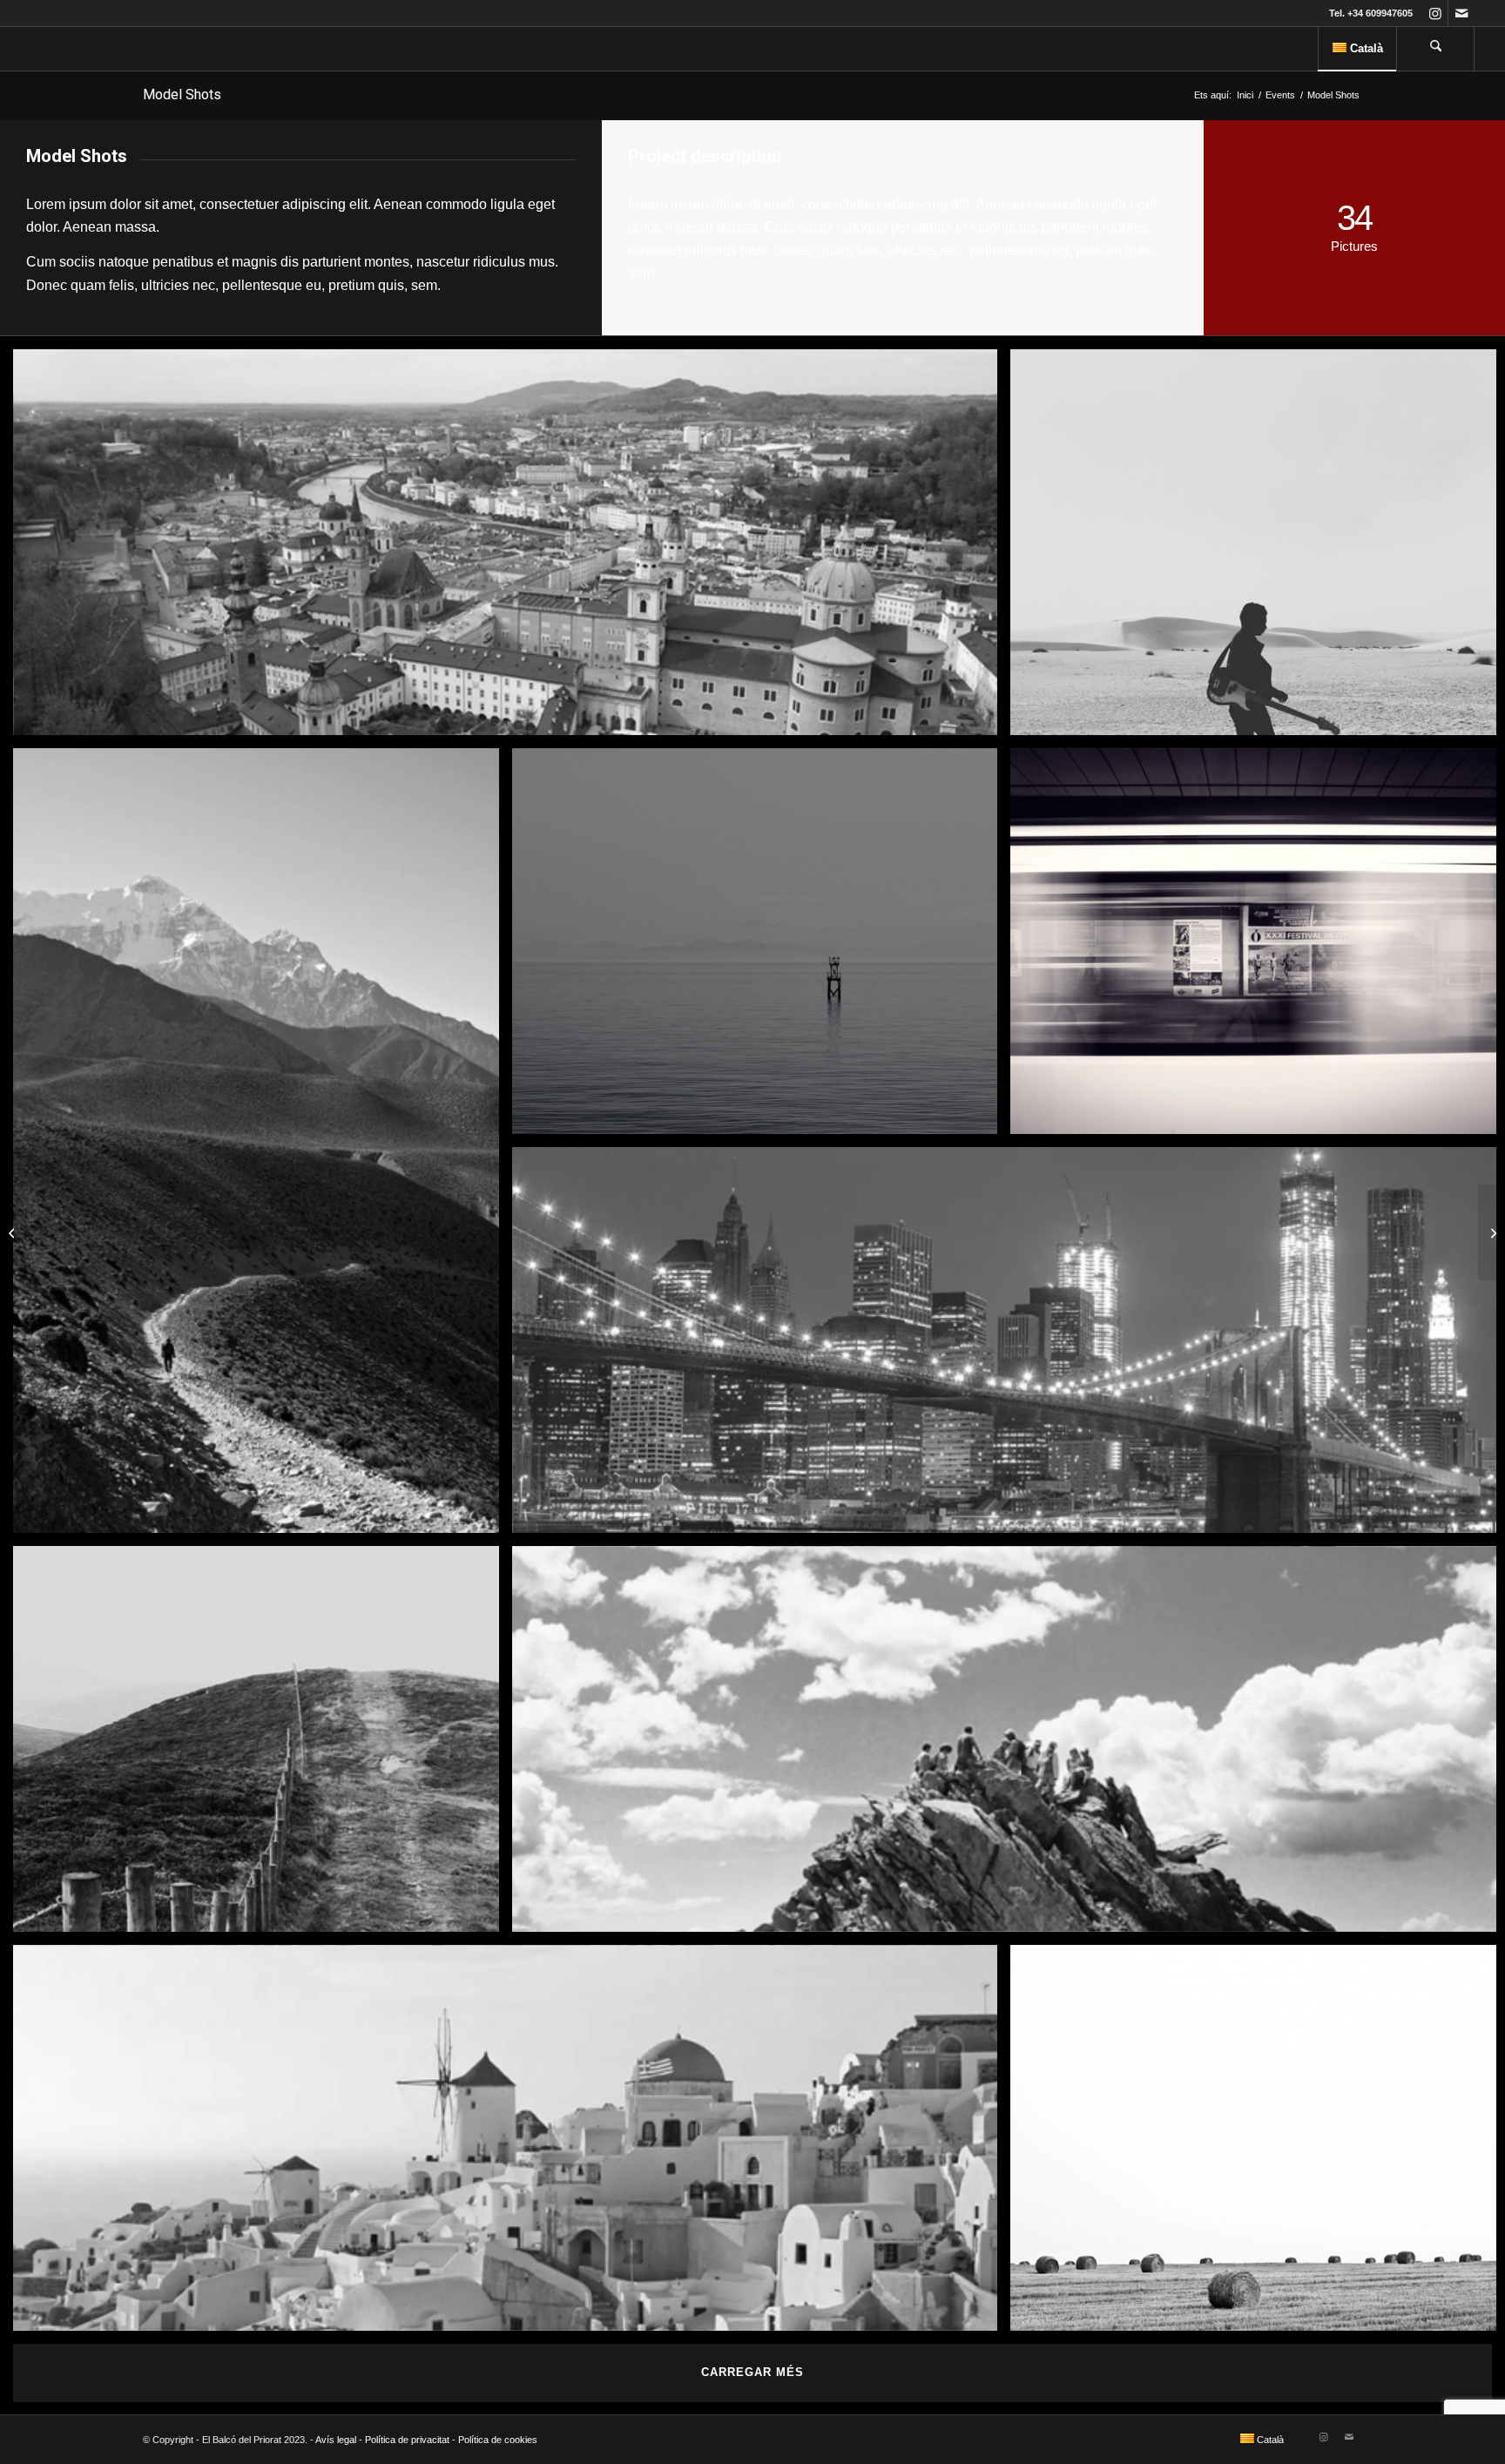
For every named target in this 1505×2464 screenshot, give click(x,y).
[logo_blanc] (44, 49)
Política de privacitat (407, 2440)
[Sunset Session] (1492, 1232)
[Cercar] (1435, 49)
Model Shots (182, 95)
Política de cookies (498, 2440)
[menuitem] (1357, 49)
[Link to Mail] (1461, 13)
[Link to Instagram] (1435, 13)
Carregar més (752, 2372)
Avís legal (336, 2440)
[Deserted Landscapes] (13, 1232)
